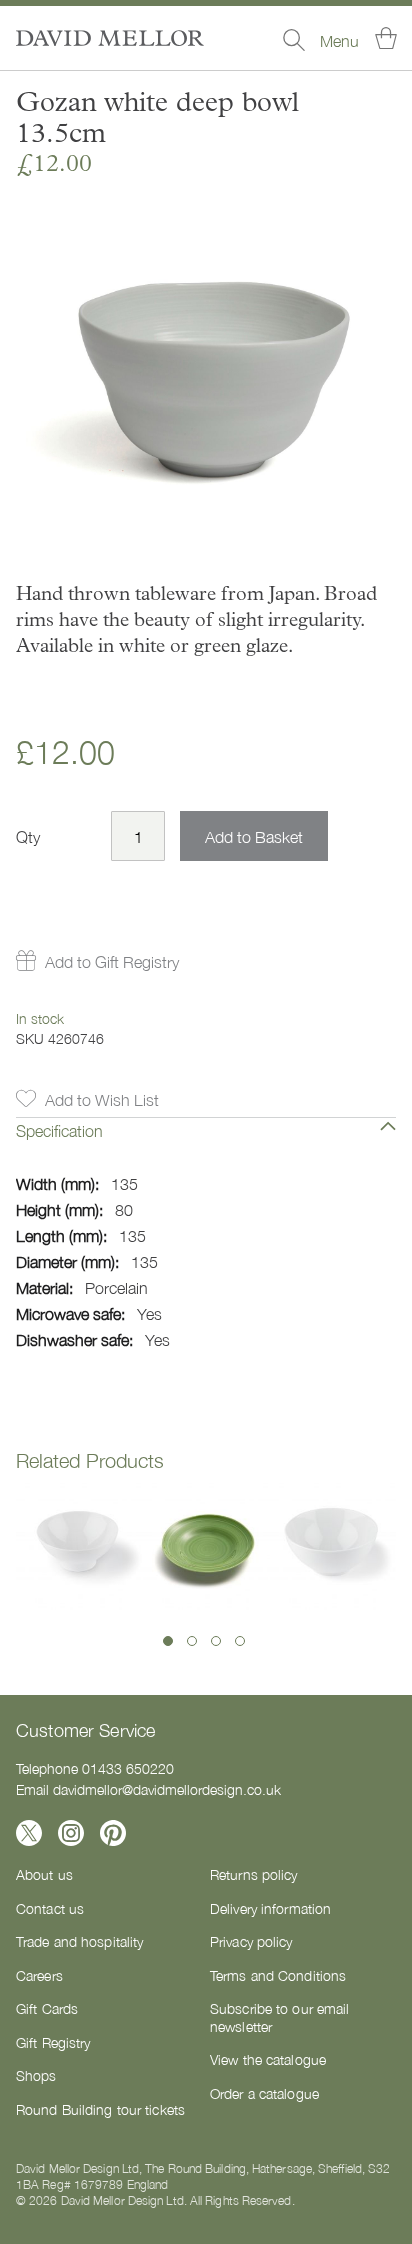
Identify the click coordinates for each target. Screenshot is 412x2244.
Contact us (50, 1908)
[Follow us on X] (29, 1833)
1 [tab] (168, 1641)
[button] (97, 961)
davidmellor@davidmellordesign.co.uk (167, 1789)
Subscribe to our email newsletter (279, 2017)
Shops (36, 2075)
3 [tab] (216, 1641)
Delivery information (270, 1908)
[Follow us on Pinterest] (113, 1833)
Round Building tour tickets (100, 2109)
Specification (59, 1130)
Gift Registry (53, 2042)
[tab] (206, 1145)
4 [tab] (240, 1641)
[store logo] (110, 38)
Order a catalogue (264, 2093)
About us (44, 1874)
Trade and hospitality (79, 1941)
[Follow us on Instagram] (71, 1833)
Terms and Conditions (278, 1975)
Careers (39, 1975)
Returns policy (254, 1874)
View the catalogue (268, 2059)
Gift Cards (47, 2008)
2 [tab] (192, 1641)
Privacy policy (251, 1941)
